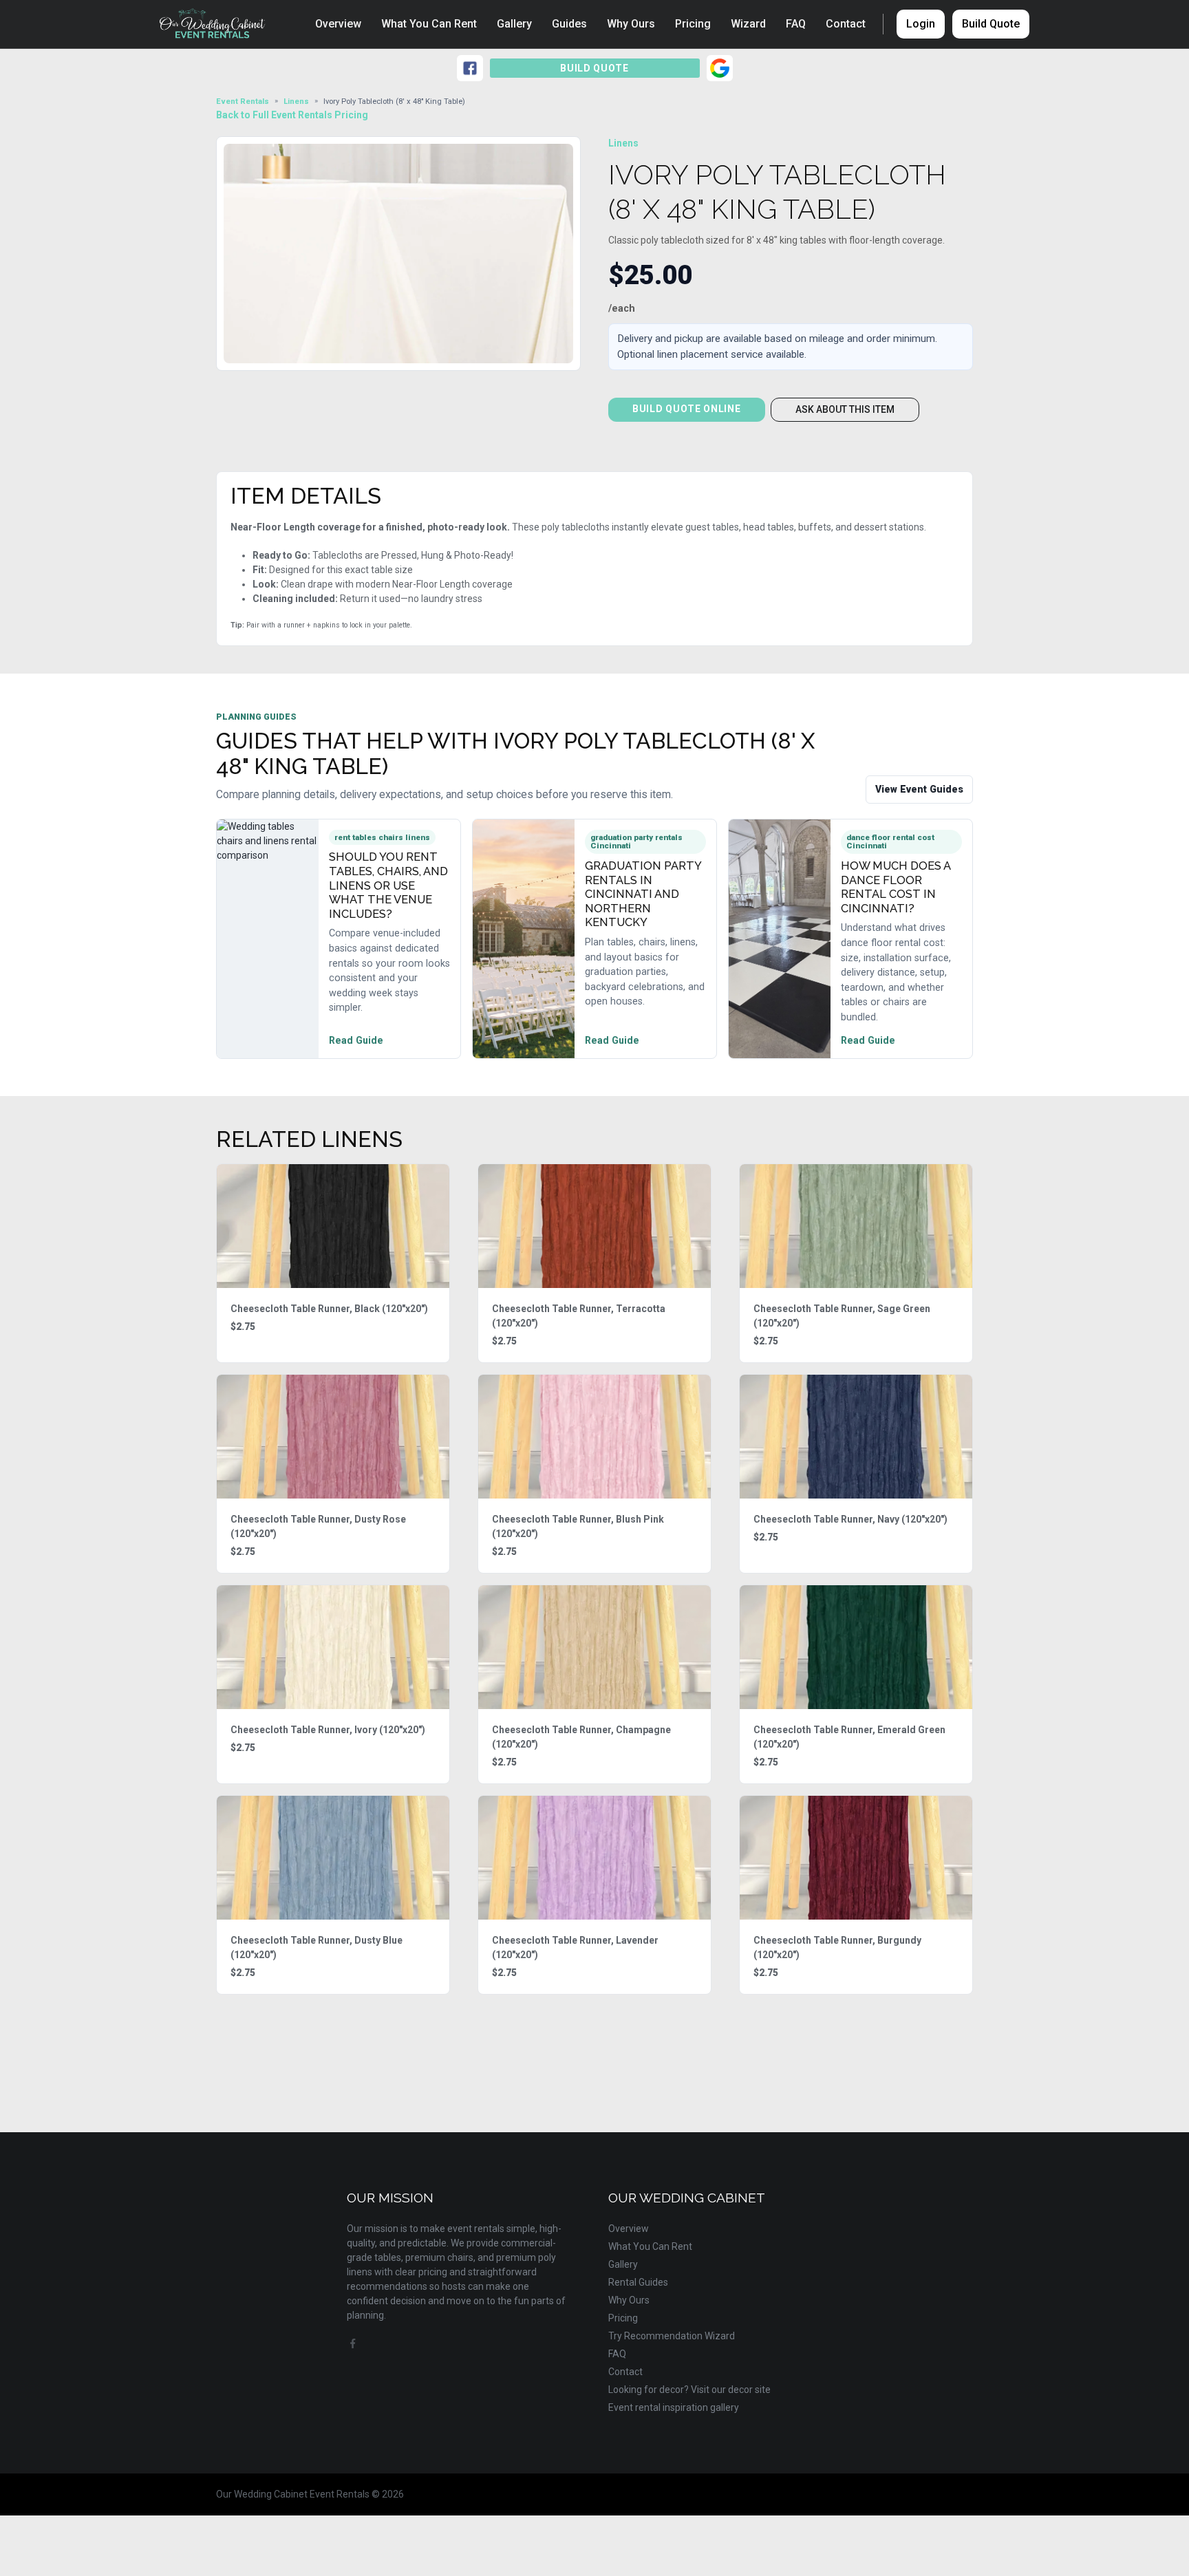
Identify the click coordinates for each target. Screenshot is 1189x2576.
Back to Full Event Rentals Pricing (292, 115)
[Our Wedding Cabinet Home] (220, 24)
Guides (569, 24)
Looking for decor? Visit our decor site (689, 2390)
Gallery (514, 24)
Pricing (693, 24)
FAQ (796, 24)
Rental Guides (638, 2282)
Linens (296, 101)
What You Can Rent (429, 24)
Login (921, 24)
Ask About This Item (845, 409)
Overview (338, 24)
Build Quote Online (687, 409)
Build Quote (991, 24)
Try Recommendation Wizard (672, 2336)
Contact (846, 24)
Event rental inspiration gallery (674, 2407)
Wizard (748, 24)
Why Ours (631, 24)
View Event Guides (919, 789)
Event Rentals (243, 101)
